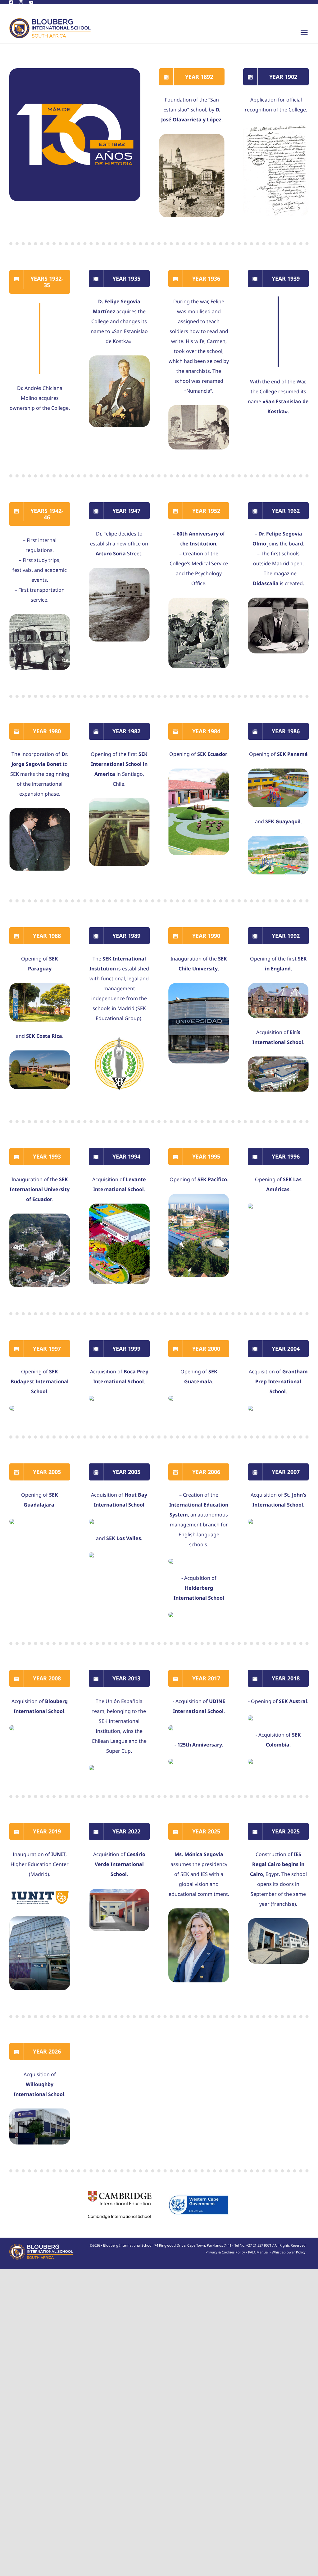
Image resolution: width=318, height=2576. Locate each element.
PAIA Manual (258, 2252)
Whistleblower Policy (289, 2252)
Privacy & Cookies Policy (225, 2252)
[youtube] (31, 2)
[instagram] (21, 2)
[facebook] (11, 2)
